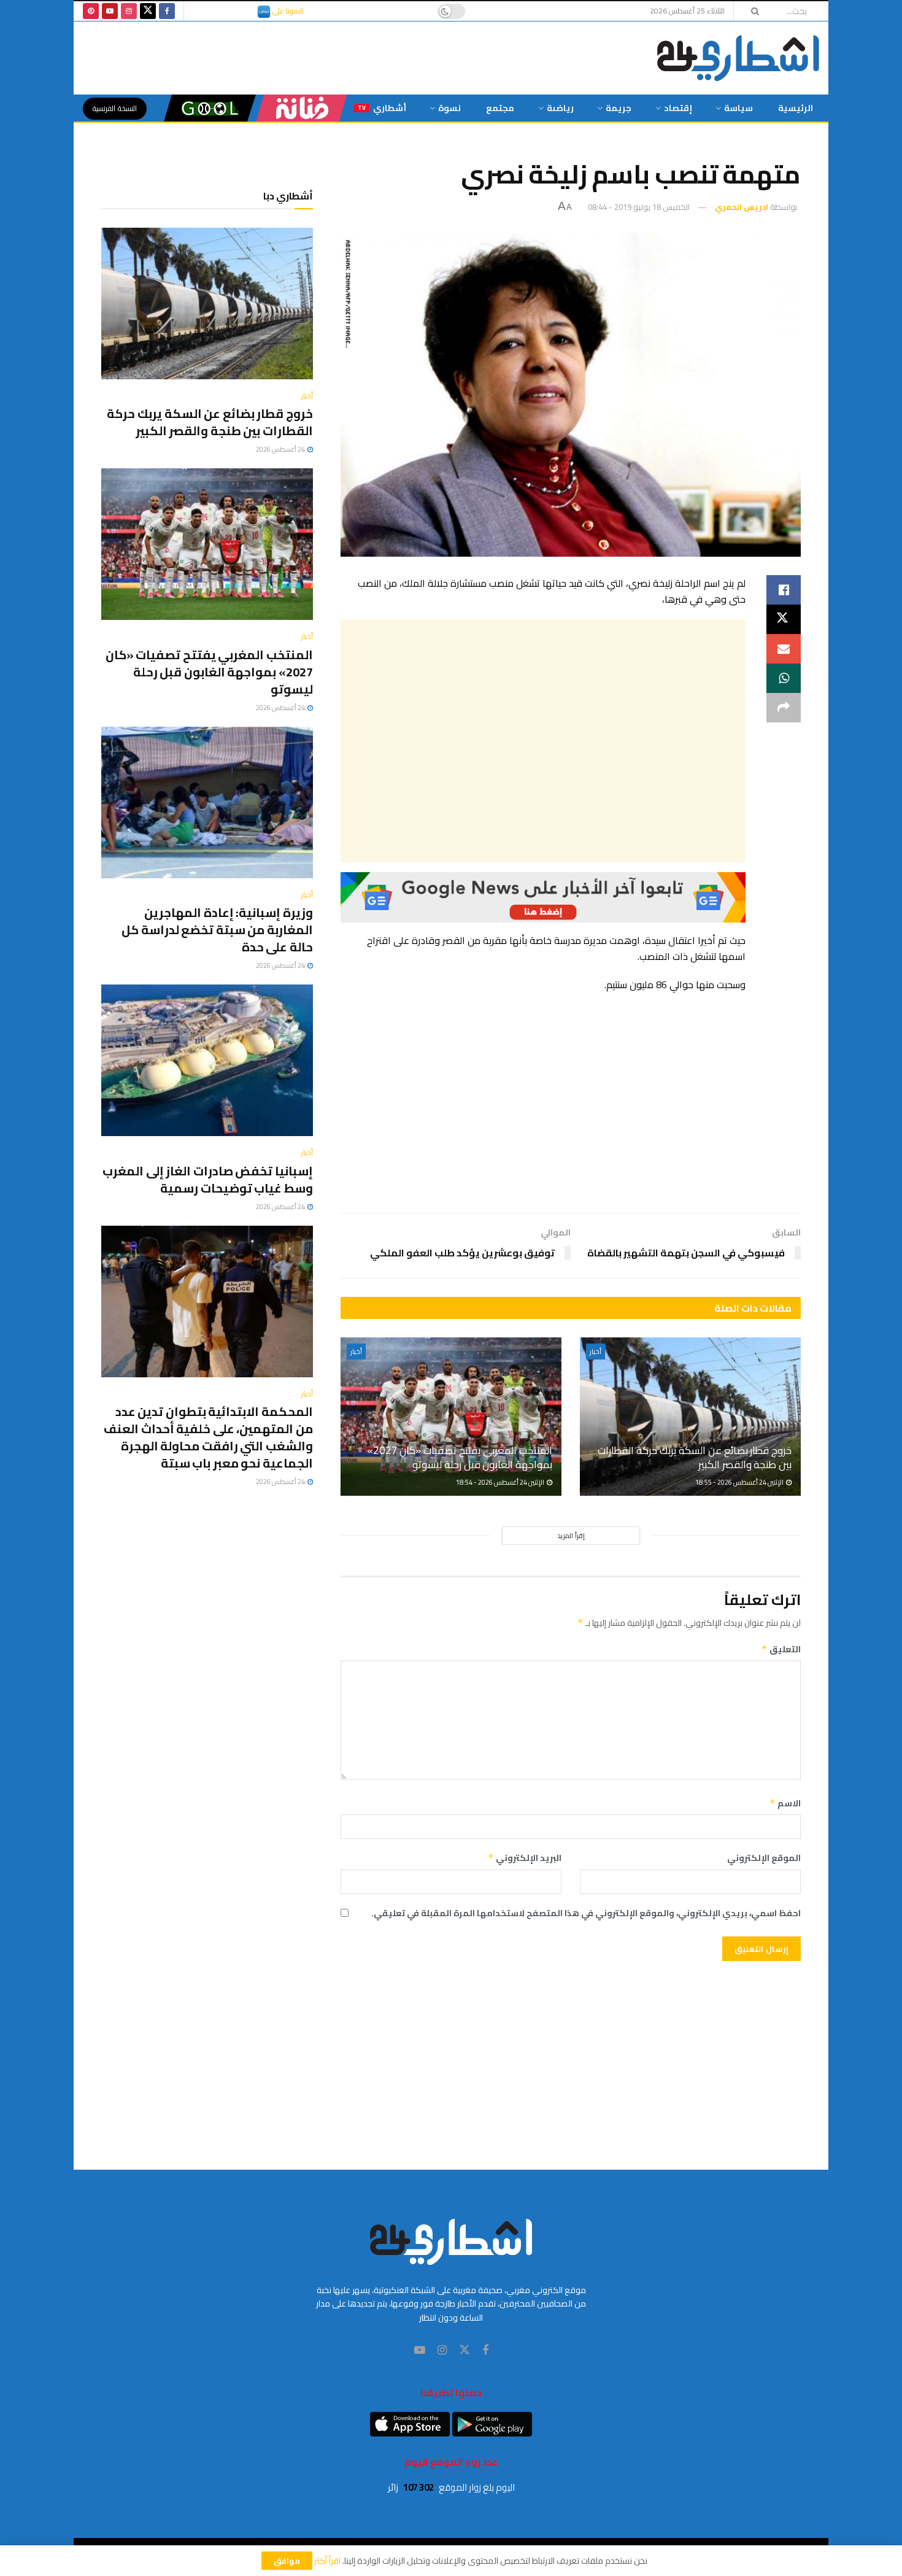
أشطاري (382, 108)
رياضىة (560, 108)
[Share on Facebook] (784, 590)
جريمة (619, 108)
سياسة (738, 108)
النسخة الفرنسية (115, 108)
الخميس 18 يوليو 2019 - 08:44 (639, 207)
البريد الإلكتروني (525, 1858)
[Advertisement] (543, 741)
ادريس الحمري (742, 207)
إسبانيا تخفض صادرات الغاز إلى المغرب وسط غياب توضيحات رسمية (208, 1179)
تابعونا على (287, 11)
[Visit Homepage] (738, 58)
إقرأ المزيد (571, 1536)
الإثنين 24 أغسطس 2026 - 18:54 (501, 1482)
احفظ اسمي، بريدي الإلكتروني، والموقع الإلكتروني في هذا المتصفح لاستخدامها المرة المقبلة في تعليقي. (586, 1913)
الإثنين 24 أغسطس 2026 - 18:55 (740, 1482)
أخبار (596, 1352)
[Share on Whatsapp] (784, 678)
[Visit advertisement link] (543, 897)
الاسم (785, 1803)
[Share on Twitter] (784, 619)
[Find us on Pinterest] (91, 11)
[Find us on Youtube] (110, 11)
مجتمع (500, 108)
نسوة (449, 108)
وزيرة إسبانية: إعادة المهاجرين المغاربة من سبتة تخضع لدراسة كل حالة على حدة (217, 930)
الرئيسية (796, 108)
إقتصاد (678, 108)
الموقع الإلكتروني (764, 1858)
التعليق (781, 1649)
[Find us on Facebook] (167, 11)
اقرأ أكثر (327, 2561)
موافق (287, 2561)
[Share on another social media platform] (784, 708)
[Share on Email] (784, 649)
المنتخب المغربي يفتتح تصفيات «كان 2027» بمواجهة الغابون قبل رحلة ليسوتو (460, 1458)
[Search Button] (751, 11)
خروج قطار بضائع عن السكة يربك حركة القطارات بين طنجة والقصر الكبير (695, 1458)
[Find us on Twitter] (148, 11)
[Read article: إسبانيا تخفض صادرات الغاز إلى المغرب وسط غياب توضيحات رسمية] (207, 1060)
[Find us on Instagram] (129, 11)
